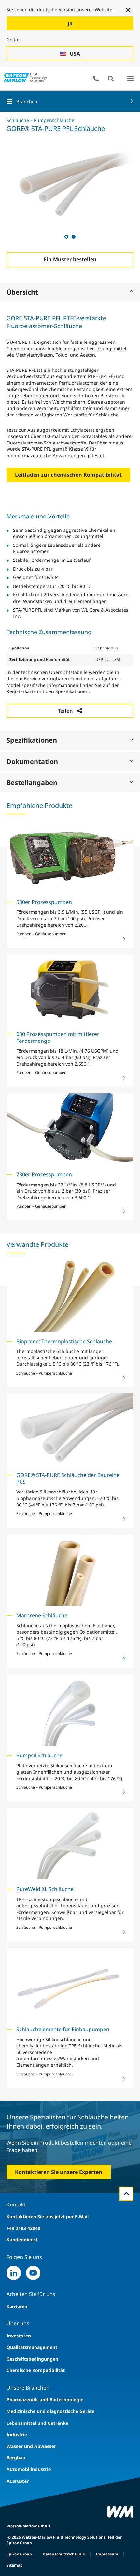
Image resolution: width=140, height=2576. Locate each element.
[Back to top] (126, 2194)
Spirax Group (19, 2554)
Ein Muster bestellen (70, 259)
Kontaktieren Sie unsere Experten (59, 2172)
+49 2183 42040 (23, 2228)
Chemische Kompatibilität (36, 2370)
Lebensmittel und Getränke (37, 2423)
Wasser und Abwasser (31, 2446)
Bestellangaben (32, 783)
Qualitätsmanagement (32, 2347)
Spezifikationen (32, 740)
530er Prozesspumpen (44, 902)
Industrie (17, 2434)
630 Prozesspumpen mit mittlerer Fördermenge (58, 1037)
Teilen (65, 711)
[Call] (96, 79)
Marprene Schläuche (42, 1615)
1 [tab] (66, 236)
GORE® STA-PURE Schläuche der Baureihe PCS (68, 1478)
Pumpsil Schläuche (39, 1755)
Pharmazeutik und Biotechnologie (45, 2400)
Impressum (107, 2554)
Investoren (19, 2336)
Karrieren (17, 2306)
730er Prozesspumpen (44, 1174)
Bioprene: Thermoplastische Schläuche (64, 1341)
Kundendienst (22, 2240)
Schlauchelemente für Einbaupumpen (63, 2029)
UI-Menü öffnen (130, 78)
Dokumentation (32, 761)
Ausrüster (18, 2481)
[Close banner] (128, 10)
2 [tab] (73, 236)
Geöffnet (111, 79)
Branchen (27, 102)
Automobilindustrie (29, 2469)
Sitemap (15, 2565)
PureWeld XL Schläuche (45, 1889)
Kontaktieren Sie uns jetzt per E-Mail (48, 2216)
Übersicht (22, 292)
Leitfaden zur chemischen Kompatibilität (68, 475)
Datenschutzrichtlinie (64, 2554)
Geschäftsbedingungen (32, 2359)
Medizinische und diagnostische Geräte (50, 2411)
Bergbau (16, 2458)
